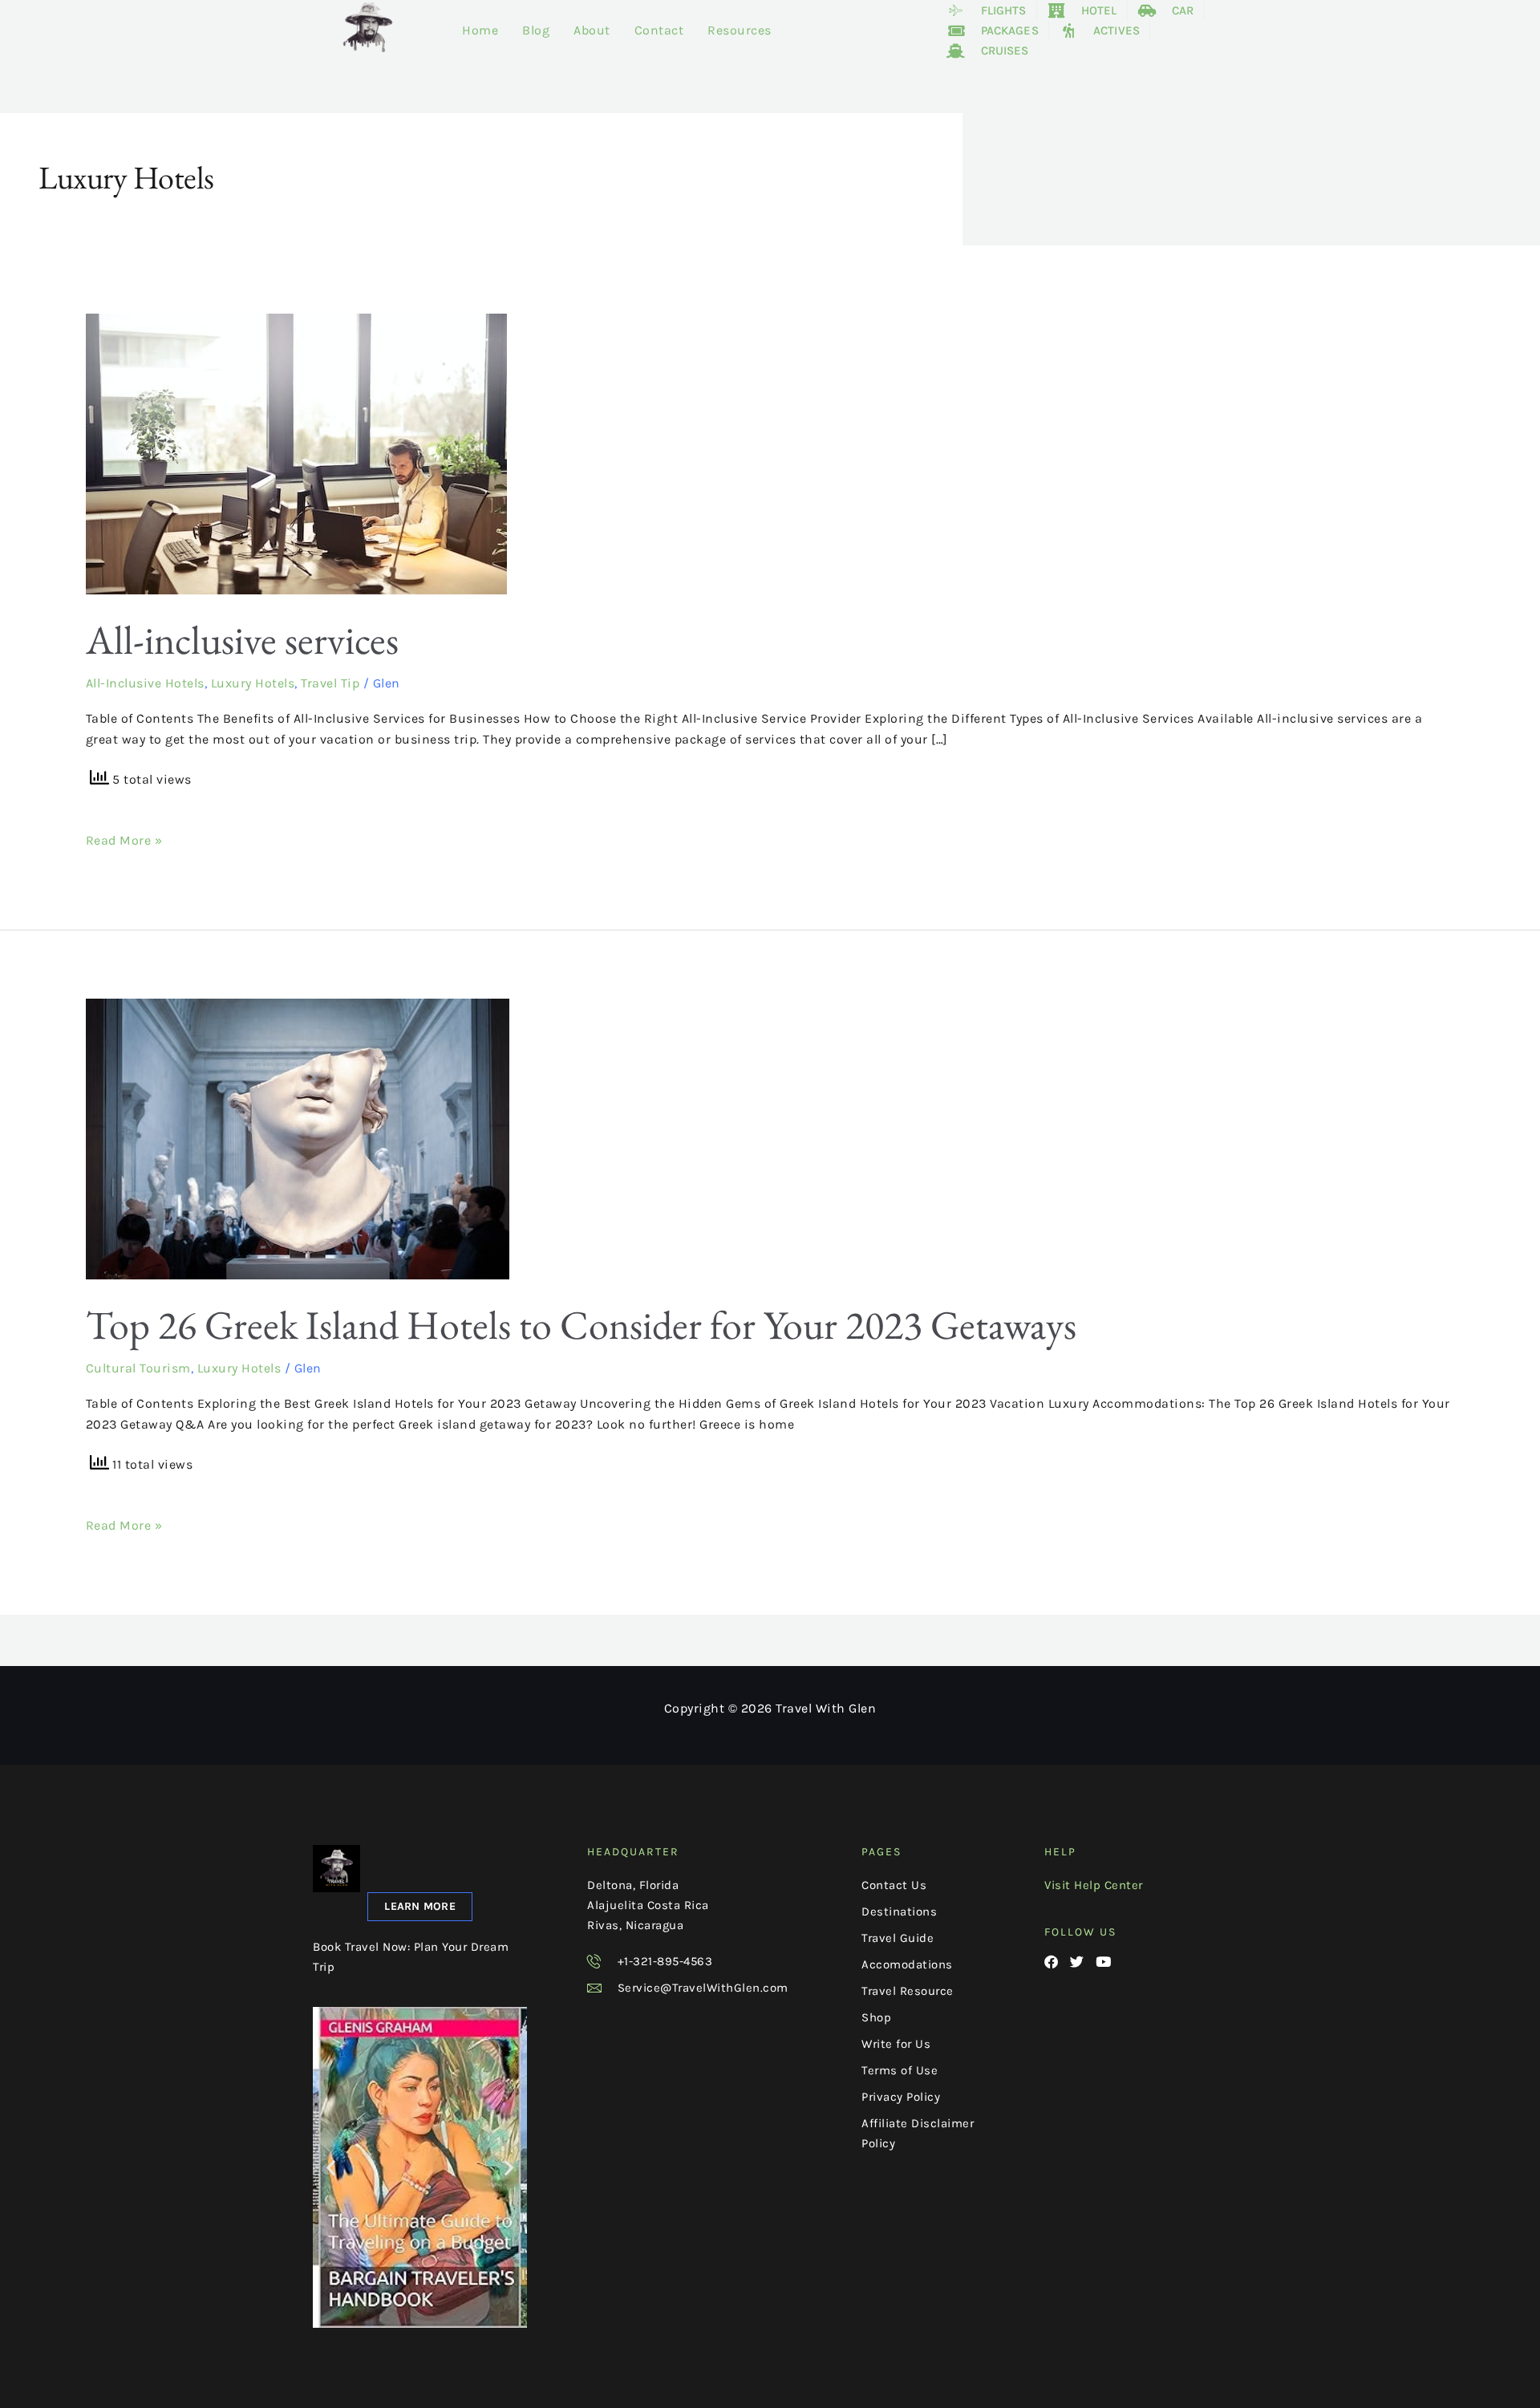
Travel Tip (330, 683)
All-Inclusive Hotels (145, 683)
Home (480, 30)
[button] (331, 2168)
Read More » (124, 839)
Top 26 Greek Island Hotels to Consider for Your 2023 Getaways (581, 1325)
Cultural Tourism (138, 1368)
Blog (536, 30)
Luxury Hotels (253, 683)
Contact (659, 30)
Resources (740, 30)
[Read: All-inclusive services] (296, 453)
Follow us (1080, 1932)
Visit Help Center (1094, 1885)
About (592, 30)
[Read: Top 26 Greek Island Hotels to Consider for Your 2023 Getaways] (298, 1138)
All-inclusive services (242, 640)
